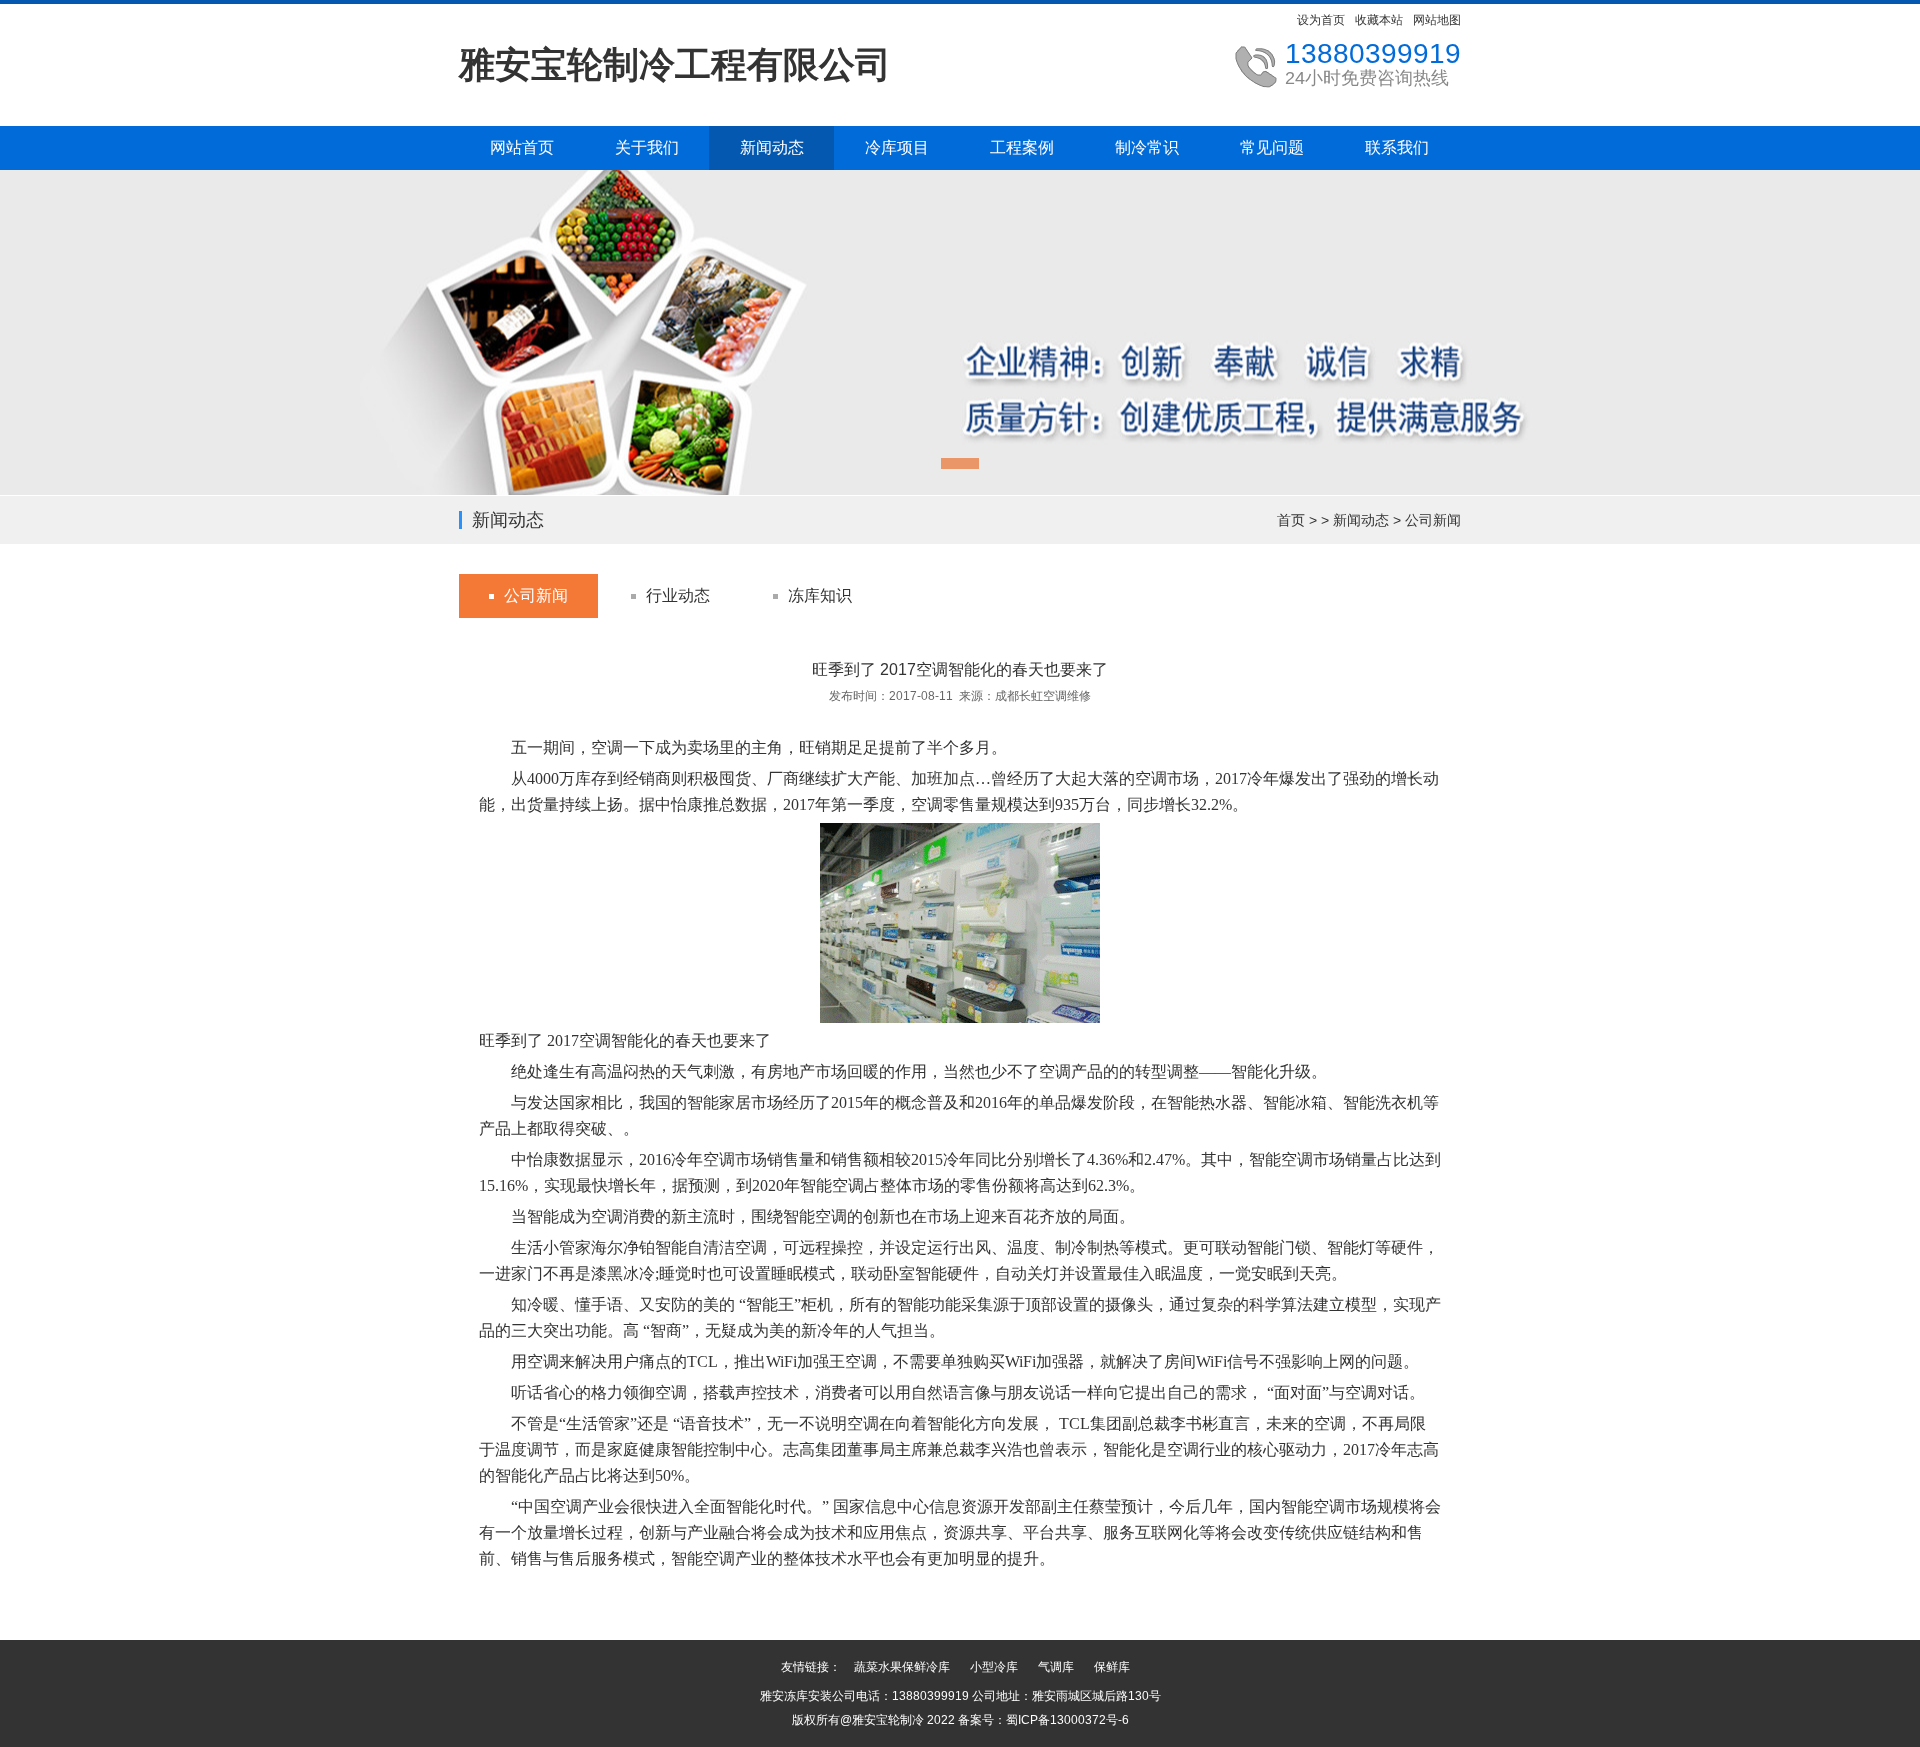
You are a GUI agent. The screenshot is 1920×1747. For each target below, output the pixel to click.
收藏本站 (1379, 20)
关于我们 (647, 147)
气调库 (1056, 1667)
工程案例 (1022, 147)
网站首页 (522, 147)
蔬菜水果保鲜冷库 (902, 1667)
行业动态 (678, 595)
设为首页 (1321, 20)
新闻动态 (772, 147)
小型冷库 (994, 1667)
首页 (1291, 520)
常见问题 (1272, 147)
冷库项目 (897, 147)
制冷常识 (1147, 147)
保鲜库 (1112, 1667)
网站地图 (1437, 20)
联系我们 (1397, 147)
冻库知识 (820, 595)
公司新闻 (1433, 520)
